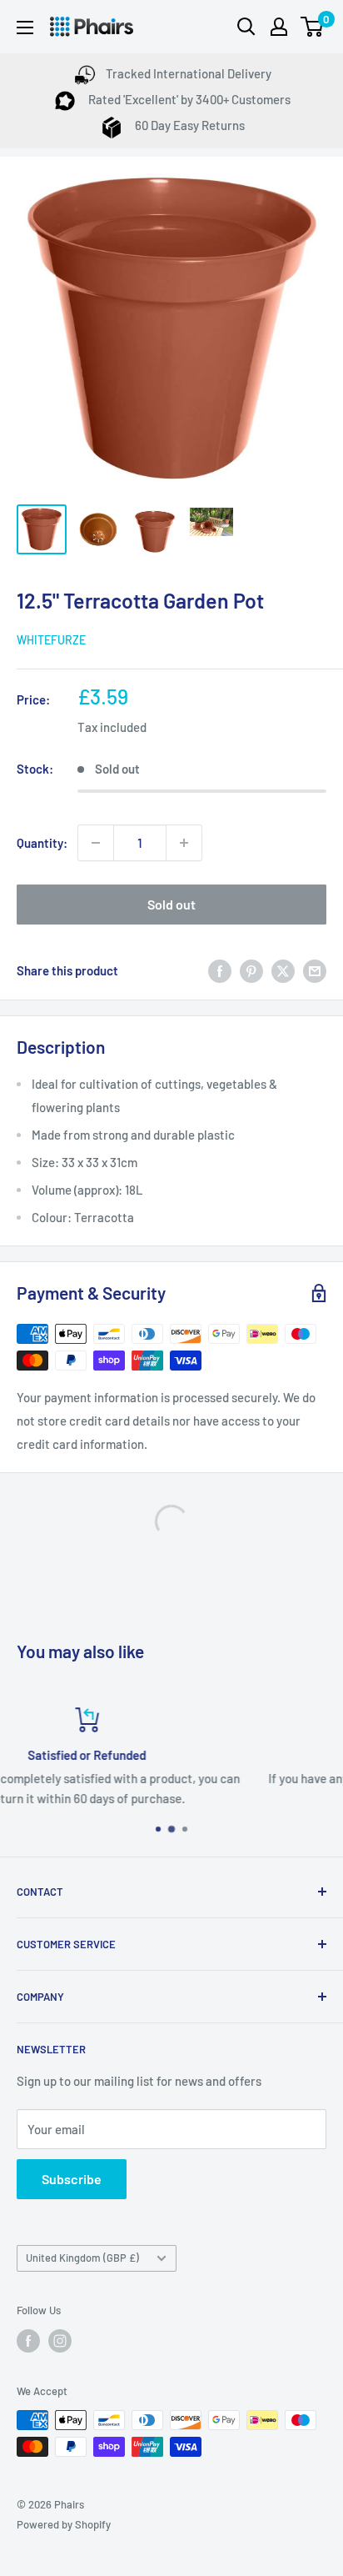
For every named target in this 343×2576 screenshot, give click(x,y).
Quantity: (42, 843)
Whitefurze (51, 640)
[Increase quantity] (184, 843)
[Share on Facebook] (220, 970)
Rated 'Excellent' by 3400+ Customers (188, 99)
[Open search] (246, 27)
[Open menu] (25, 28)
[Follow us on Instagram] (60, 2341)
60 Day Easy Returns (189, 125)
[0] (313, 27)
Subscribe (72, 2179)
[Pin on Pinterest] (251, 970)
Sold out (171, 904)
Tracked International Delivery (189, 73)
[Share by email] (315, 970)
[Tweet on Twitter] (283, 970)
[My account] (279, 27)
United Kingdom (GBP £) (82, 2258)
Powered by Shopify (64, 2524)
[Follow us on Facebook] (28, 2341)
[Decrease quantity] (96, 843)
